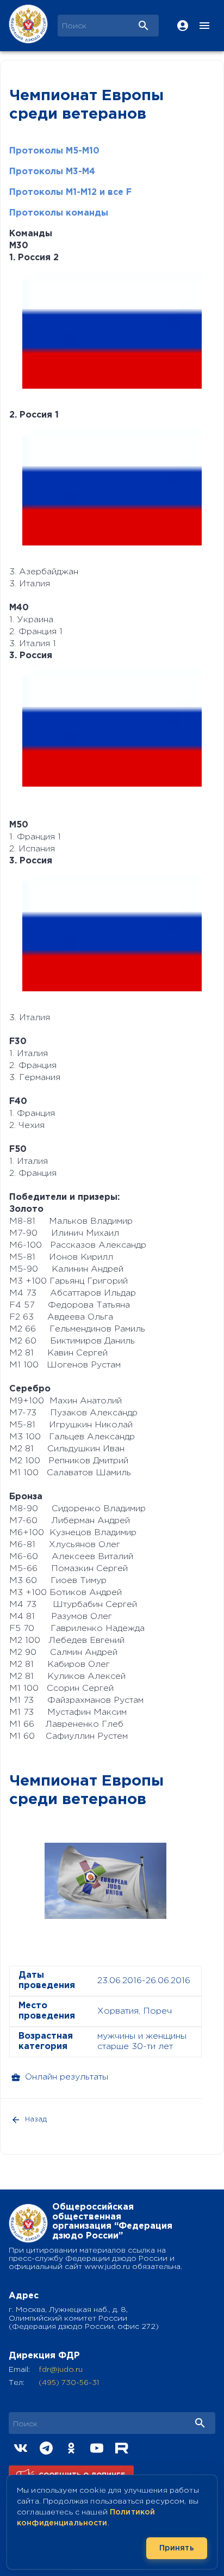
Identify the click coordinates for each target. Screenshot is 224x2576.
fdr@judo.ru (61, 2370)
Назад (36, 2120)
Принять (177, 2548)
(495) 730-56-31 (69, 2383)
